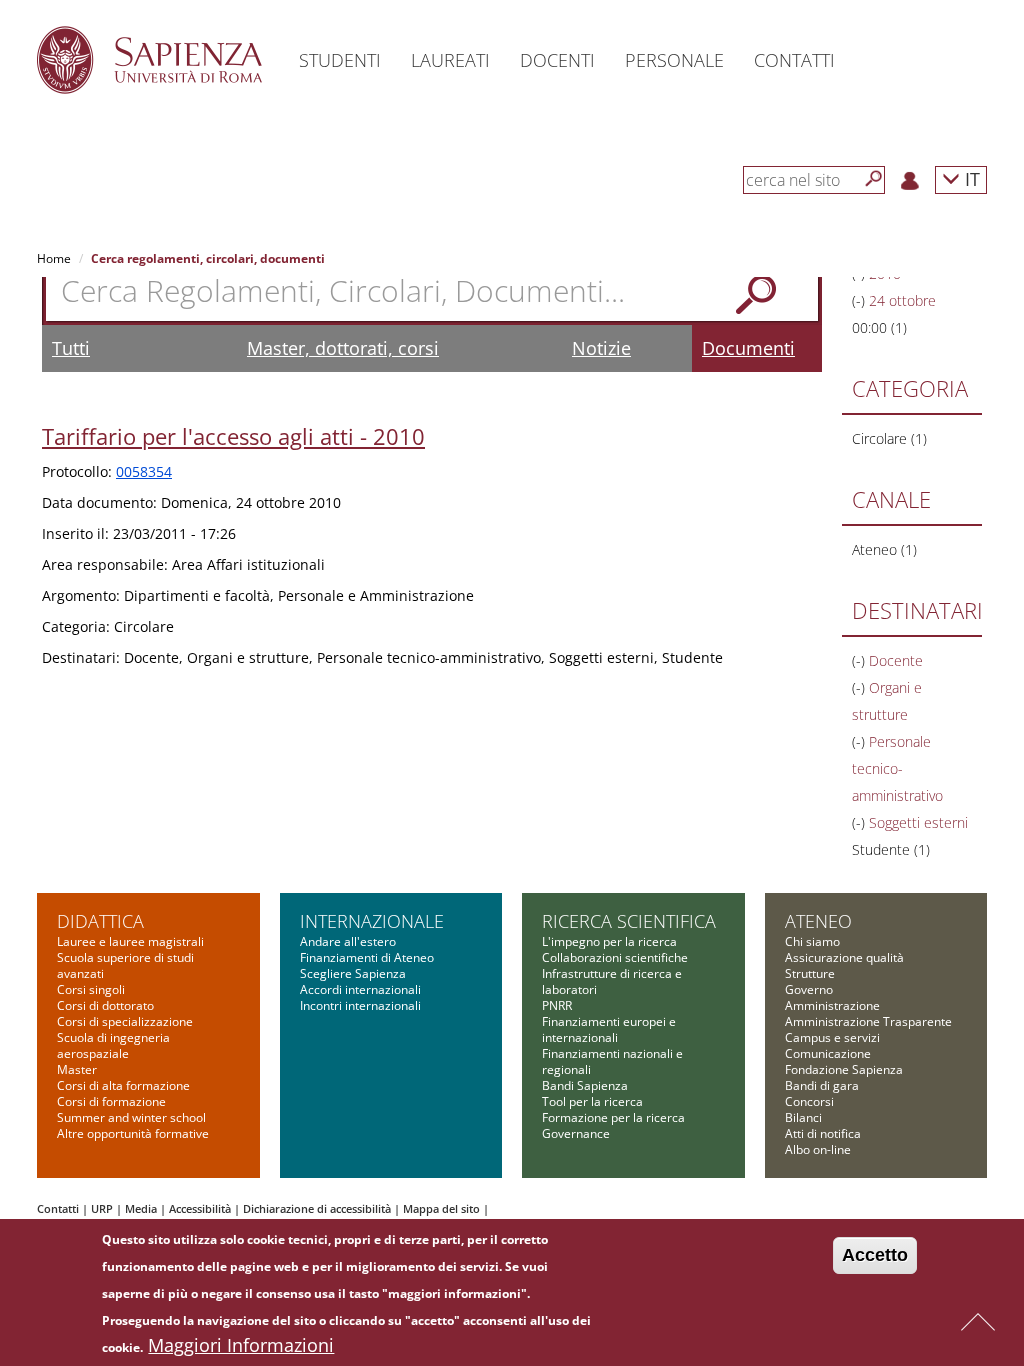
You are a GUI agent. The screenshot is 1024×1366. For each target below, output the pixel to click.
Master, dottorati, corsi (343, 348)
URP (102, 1208)
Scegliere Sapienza (353, 973)
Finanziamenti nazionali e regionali (612, 1061)
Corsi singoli (91, 989)
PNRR (557, 1005)
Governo (809, 989)
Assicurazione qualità (844, 957)
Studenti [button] (340, 60)
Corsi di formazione (111, 1101)
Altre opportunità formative (133, 1133)
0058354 (144, 471)
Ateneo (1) (884, 549)
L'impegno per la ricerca (609, 941)
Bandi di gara (822, 1085)
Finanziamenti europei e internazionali (609, 1029)
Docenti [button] (557, 60)
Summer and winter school (131, 1117)
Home (54, 258)
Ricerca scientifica (629, 921)
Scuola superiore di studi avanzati (125, 965)
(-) (860, 300)
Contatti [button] (794, 60)
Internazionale (372, 921)
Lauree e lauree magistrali (130, 941)
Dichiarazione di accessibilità (317, 1208)
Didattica (100, 921)
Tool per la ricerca (592, 1101)
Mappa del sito (441, 1208)
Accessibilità (200, 1208)
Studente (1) (891, 849)
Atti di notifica (823, 1133)
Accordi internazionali (360, 989)
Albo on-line (818, 1149)
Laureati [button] (450, 60)
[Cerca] (874, 179)
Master (77, 1069)
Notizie (601, 348)
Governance (576, 1133)
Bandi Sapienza (585, 1085)
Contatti (58, 1208)
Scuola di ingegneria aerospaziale (113, 1045)
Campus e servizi (832, 1037)
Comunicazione (828, 1053)
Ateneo (818, 921)
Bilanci (803, 1117)
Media (141, 1208)
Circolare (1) (889, 438)
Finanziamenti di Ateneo (367, 957)
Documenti (748, 348)
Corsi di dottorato (105, 1005)
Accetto (875, 1255)
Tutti (71, 348)
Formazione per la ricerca (613, 1117)
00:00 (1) (879, 327)
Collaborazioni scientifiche (615, 957)
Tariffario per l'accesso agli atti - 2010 (233, 436)
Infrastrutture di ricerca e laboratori (612, 981)
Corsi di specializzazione (125, 1021)
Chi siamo (812, 941)
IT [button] (970, 178)
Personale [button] (674, 60)
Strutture (810, 973)
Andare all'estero (348, 941)
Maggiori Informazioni (241, 1345)
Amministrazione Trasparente (868, 1021)
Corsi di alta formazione (123, 1085)
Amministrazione (832, 1005)
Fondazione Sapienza (844, 1069)
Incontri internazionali (360, 1005)
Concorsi (809, 1101)
